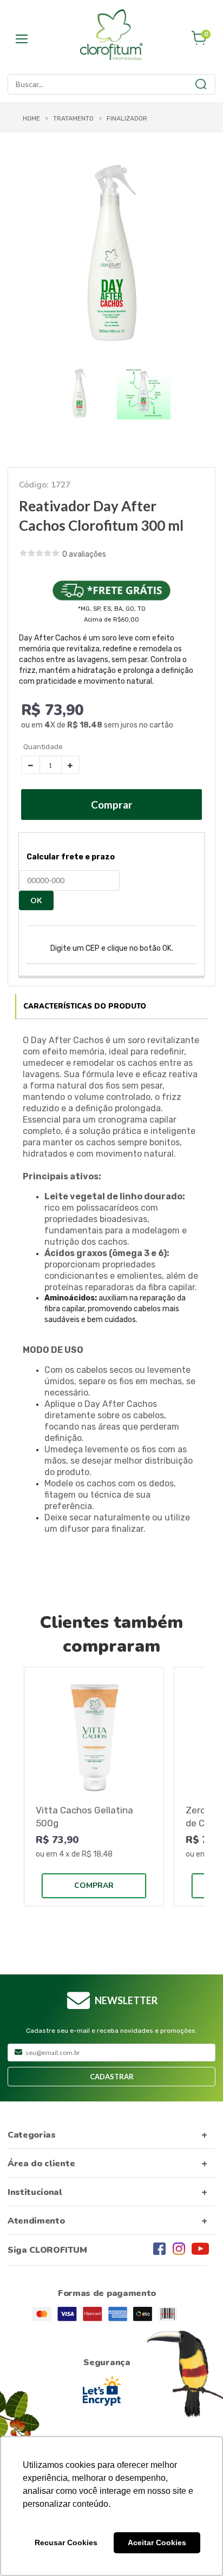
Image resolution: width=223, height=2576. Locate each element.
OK (36, 900)
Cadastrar (112, 2077)
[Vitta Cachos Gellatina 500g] (94, 1737)
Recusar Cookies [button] (66, 2542)
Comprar (94, 1886)
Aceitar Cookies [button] (157, 2542)
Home (31, 118)
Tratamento (73, 118)
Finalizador (127, 118)
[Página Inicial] (111, 35)
